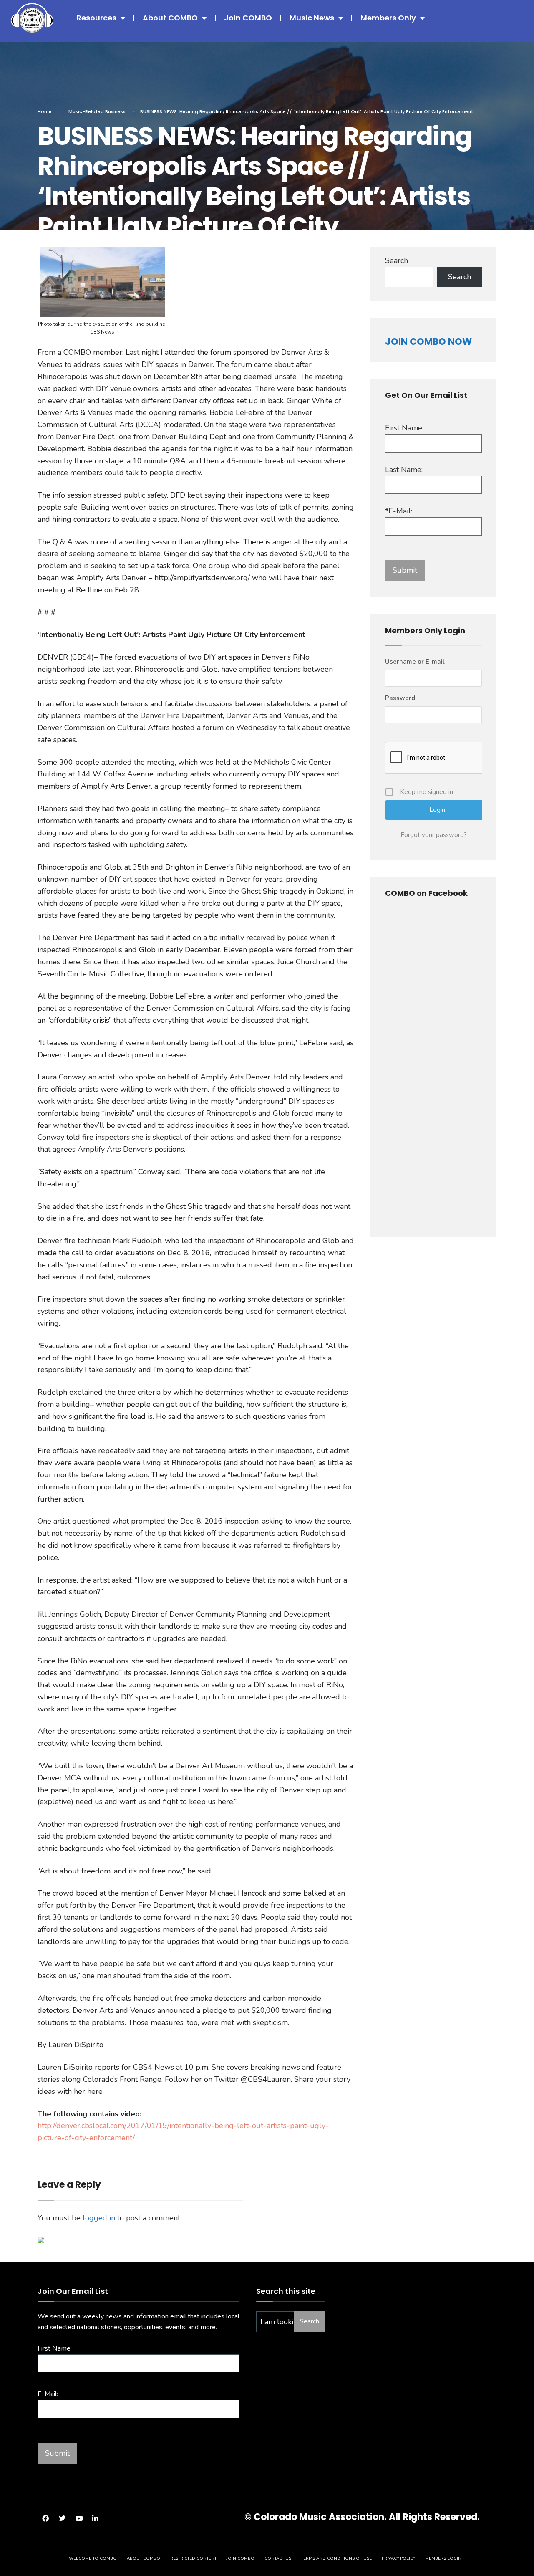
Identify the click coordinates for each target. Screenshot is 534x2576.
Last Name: (404, 470)
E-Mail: (48, 2394)
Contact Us (278, 2558)
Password (400, 698)
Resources (97, 18)
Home (45, 111)
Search (397, 260)
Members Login (443, 2558)
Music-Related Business (97, 111)
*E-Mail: (399, 511)
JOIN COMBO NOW (428, 342)
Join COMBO (248, 18)
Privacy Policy (398, 2558)
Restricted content (193, 2558)
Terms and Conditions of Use (336, 2558)
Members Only (388, 18)
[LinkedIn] (95, 2518)
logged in (99, 2218)
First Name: (404, 428)
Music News (312, 18)
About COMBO (170, 18)
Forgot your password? (434, 835)
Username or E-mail (415, 662)
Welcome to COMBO (93, 2558)
